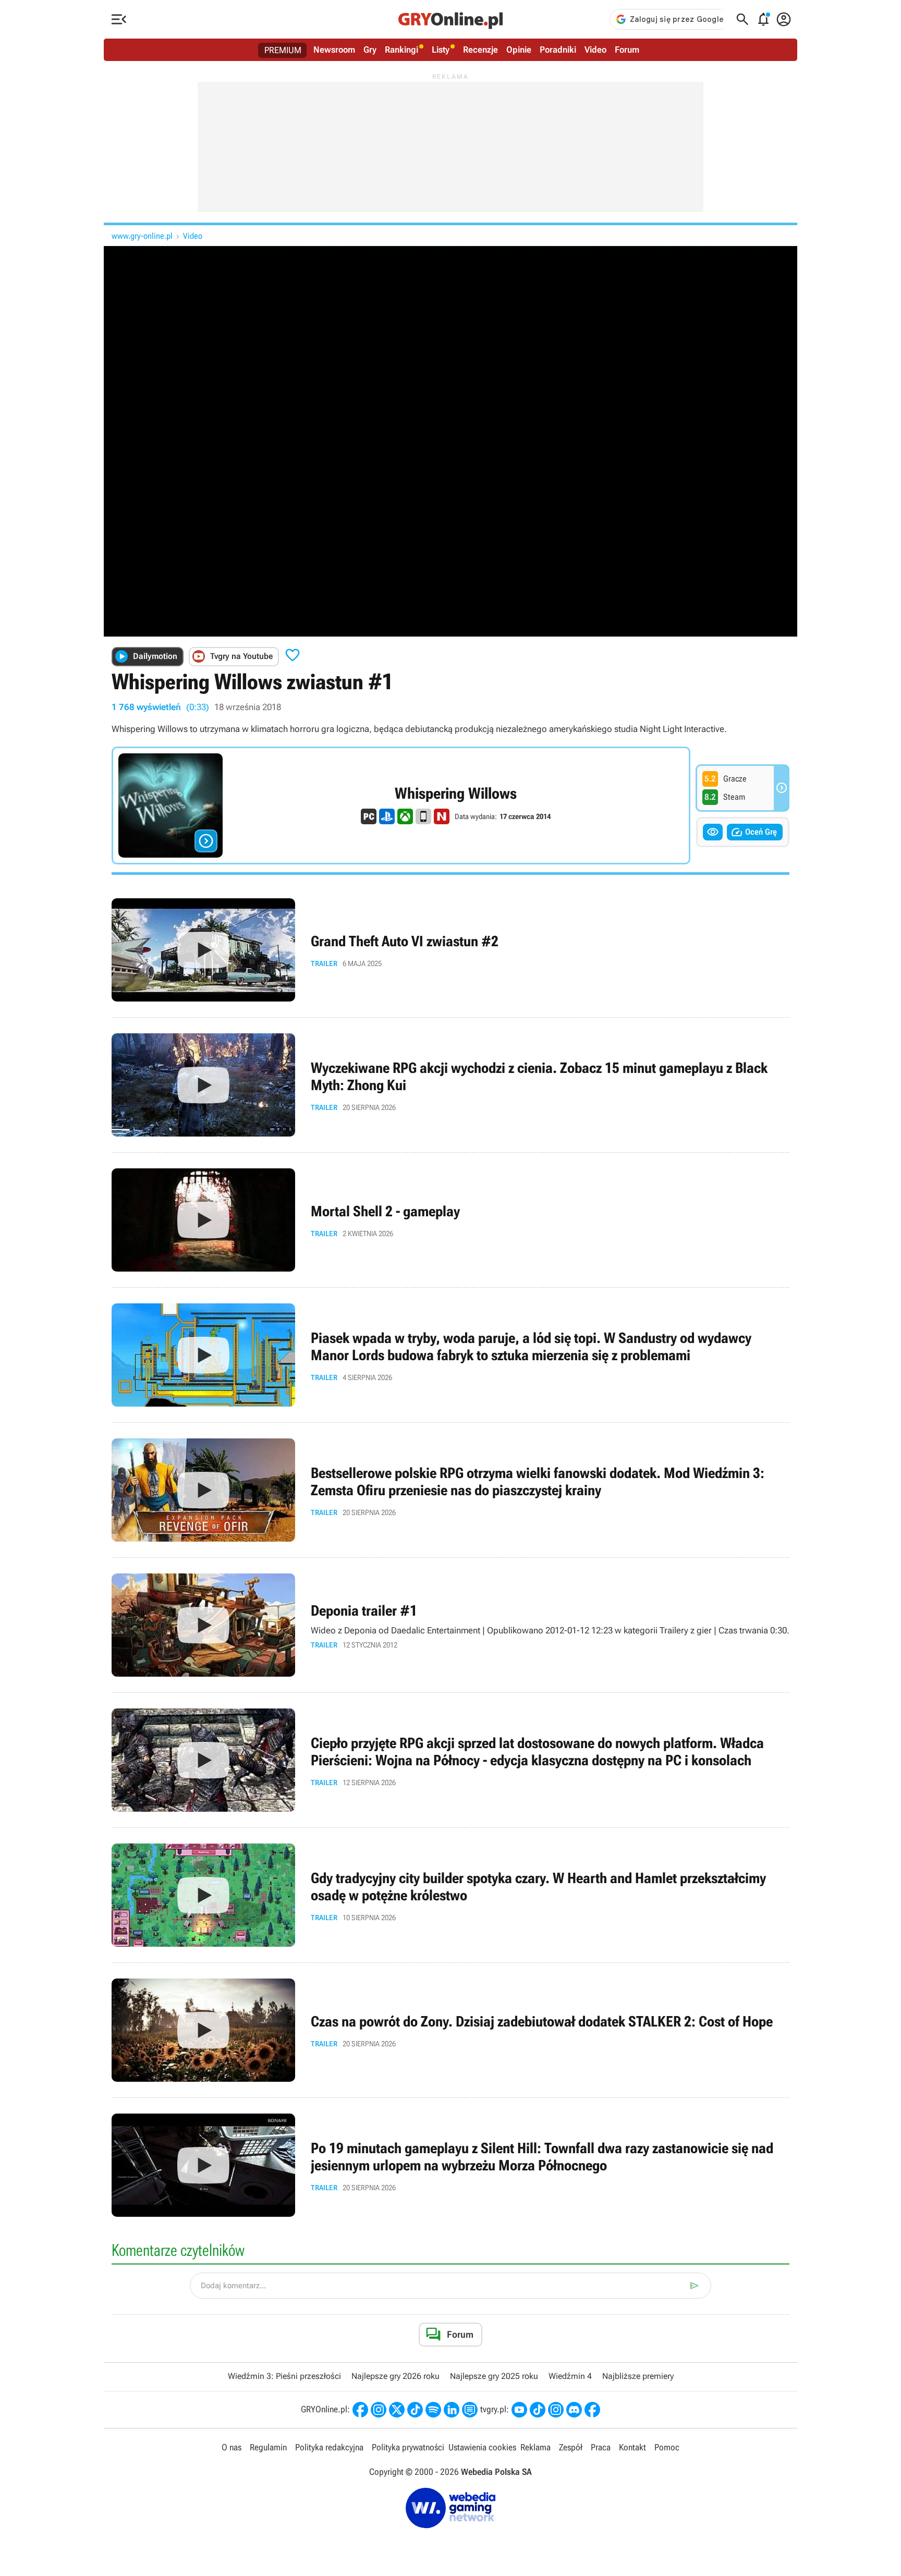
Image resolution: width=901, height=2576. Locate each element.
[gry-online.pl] (451, 19)
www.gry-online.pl (142, 236)
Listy (441, 50)
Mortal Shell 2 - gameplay (451, 1220)
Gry (370, 50)
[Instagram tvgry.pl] (556, 2410)
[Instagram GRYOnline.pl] (379, 2410)
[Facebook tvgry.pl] (592, 2410)
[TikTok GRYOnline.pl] (415, 2410)
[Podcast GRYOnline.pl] (433, 2410)
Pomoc (667, 2447)
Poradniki (558, 50)
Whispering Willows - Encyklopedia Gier (401, 805)
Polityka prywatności (408, 2447)
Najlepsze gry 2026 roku (395, 2376)
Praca (601, 2447)
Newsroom (334, 50)
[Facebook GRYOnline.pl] (360, 2410)
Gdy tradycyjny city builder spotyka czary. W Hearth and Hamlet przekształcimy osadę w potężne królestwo (451, 1895)
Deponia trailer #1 (451, 1625)
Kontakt (632, 2447)
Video (595, 50)
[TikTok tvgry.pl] (538, 2410)
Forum (627, 50)
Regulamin (268, 2447)
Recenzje (480, 50)
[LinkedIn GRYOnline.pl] (452, 2410)
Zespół (571, 2447)
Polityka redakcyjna (329, 2447)
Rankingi (401, 50)
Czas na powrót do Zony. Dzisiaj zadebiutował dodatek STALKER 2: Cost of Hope (451, 2030)
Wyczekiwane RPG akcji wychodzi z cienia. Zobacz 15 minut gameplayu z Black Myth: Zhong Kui (451, 1085)
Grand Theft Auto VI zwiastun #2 (451, 950)
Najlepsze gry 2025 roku (494, 2376)
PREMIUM (283, 50)
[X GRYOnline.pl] (397, 2410)
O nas (232, 2447)
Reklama (535, 2447)
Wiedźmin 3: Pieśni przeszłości (284, 2376)
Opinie (519, 50)
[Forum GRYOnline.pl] (470, 2410)
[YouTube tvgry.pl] (519, 2410)
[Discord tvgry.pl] (574, 2410)
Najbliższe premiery (638, 2376)
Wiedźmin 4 (570, 2376)
